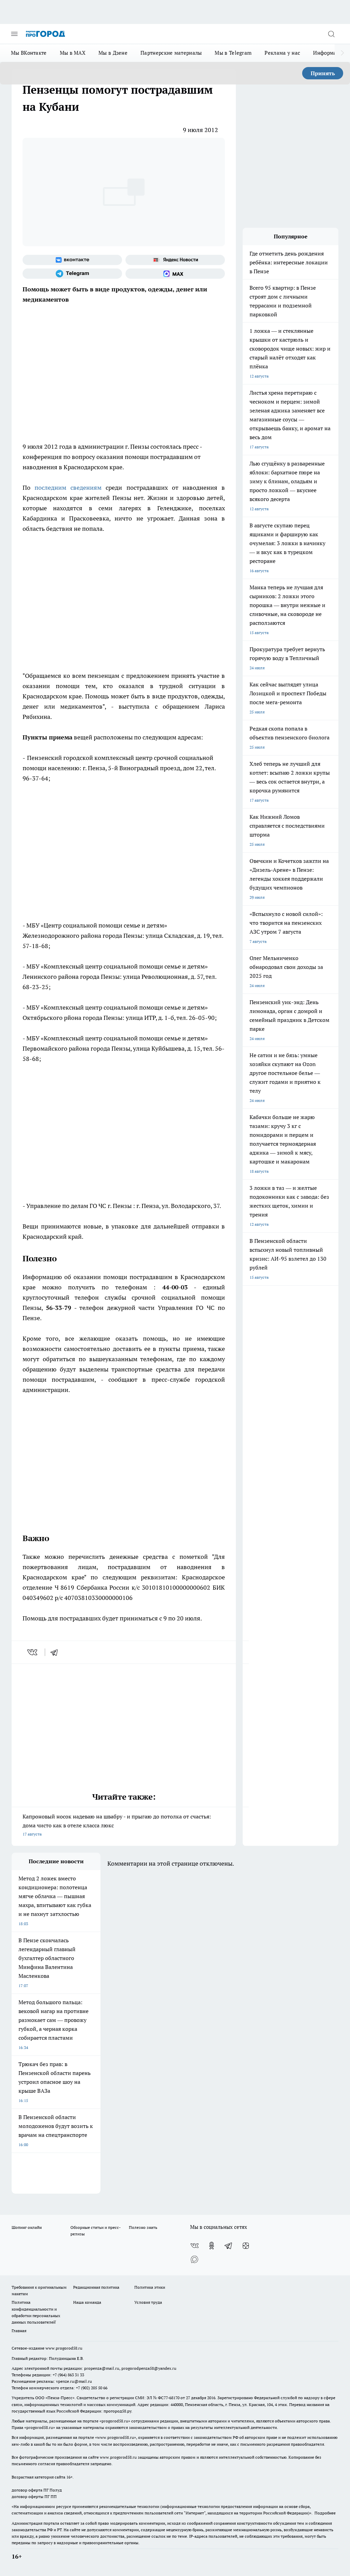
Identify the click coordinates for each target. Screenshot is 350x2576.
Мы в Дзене (113, 53)
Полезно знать (143, 2227)
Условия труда (148, 2302)
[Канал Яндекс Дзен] (246, 2246)
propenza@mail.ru (102, 2368)
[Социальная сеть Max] (175, 274)
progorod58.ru (115, 2421)
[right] (342, 53)
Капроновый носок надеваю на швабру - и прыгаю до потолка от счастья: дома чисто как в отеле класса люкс (117, 1825)
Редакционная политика (96, 2287)
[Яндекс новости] (175, 260)
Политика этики (150, 2287)
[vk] (33, 1652)
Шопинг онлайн (27, 2227)
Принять (323, 73)
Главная (19, 2331)
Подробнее (325, 2513)
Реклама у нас (282, 53)
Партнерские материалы (171, 53)
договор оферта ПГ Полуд (37, 2490)
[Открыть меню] (14, 34)
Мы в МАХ (73, 53)
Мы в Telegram (233, 53)
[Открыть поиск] (331, 34)
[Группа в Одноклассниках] (212, 2246)
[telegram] (56, 1652)
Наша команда (87, 2302)
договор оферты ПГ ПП (34, 2496)
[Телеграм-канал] (72, 274)
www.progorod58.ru (64, 2348)
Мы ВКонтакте (29, 53)
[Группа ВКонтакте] (72, 260)
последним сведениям (68, 488)
